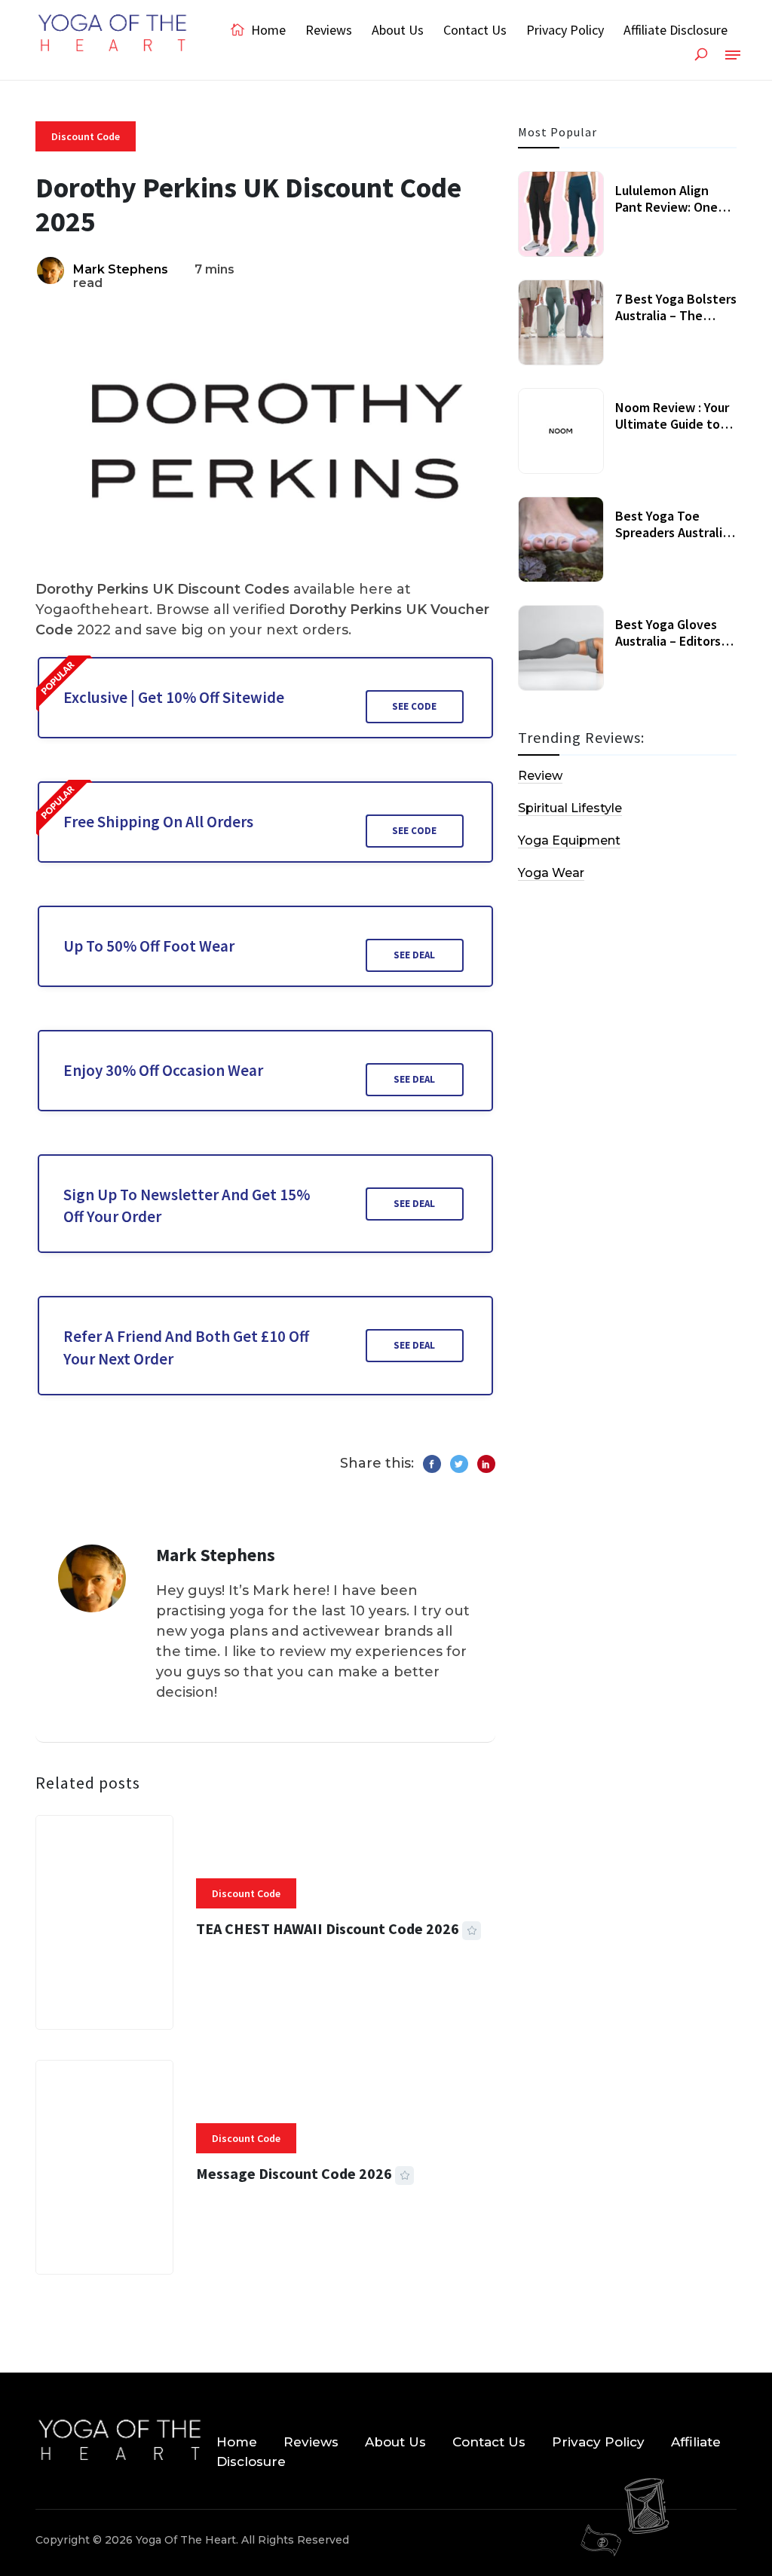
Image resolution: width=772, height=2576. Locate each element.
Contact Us (475, 30)
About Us (398, 30)
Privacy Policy (565, 30)
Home (267, 30)
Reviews (329, 30)
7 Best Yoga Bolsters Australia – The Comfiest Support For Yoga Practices (676, 323)
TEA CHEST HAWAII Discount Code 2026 (328, 1928)
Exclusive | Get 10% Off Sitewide (174, 697)
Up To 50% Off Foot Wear (149, 946)
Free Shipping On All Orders (158, 822)
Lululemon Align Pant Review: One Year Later (666, 206)
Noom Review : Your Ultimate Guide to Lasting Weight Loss (674, 423)
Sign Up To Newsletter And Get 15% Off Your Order (187, 1205)
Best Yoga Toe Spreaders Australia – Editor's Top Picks (672, 532)
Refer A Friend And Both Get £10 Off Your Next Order (186, 1347)
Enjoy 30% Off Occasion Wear (163, 1070)
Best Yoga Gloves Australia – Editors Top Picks (668, 640)
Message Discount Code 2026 (294, 2173)
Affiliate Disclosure (675, 30)
